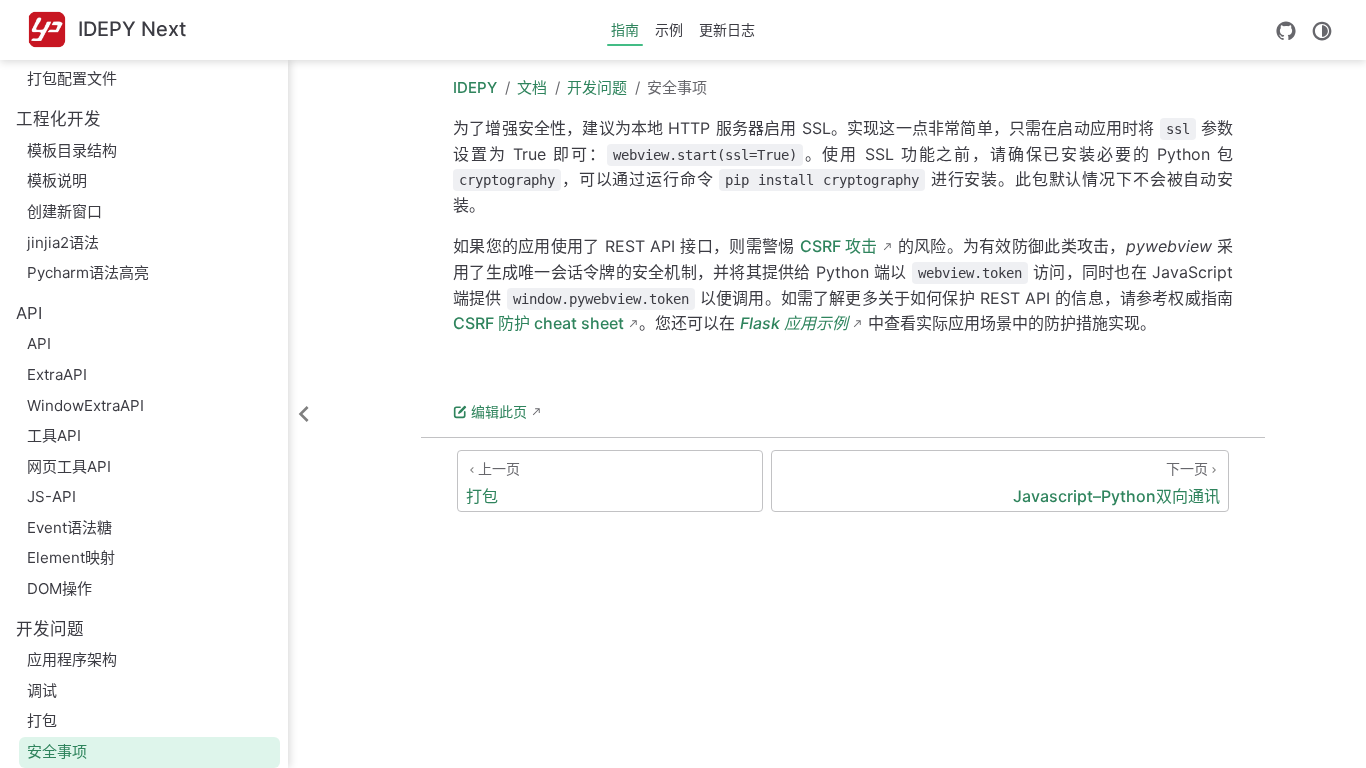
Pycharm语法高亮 (88, 272)
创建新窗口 (64, 211)
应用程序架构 (72, 659)
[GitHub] (1286, 31)
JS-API (51, 496)
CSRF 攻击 (839, 246)
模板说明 (57, 180)
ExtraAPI (57, 374)
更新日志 (727, 29)
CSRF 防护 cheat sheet (538, 323)
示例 (669, 29)
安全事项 (57, 751)
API (39, 343)
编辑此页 (499, 411)
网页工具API (69, 466)
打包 (42, 720)
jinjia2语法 (63, 242)
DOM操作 (59, 588)
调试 (42, 690)
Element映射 (71, 557)
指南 (625, 29)
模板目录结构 (72, 150)
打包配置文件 (72, 78)
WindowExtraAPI (85, 405)
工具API (54, 435)
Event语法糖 (69, 527)
